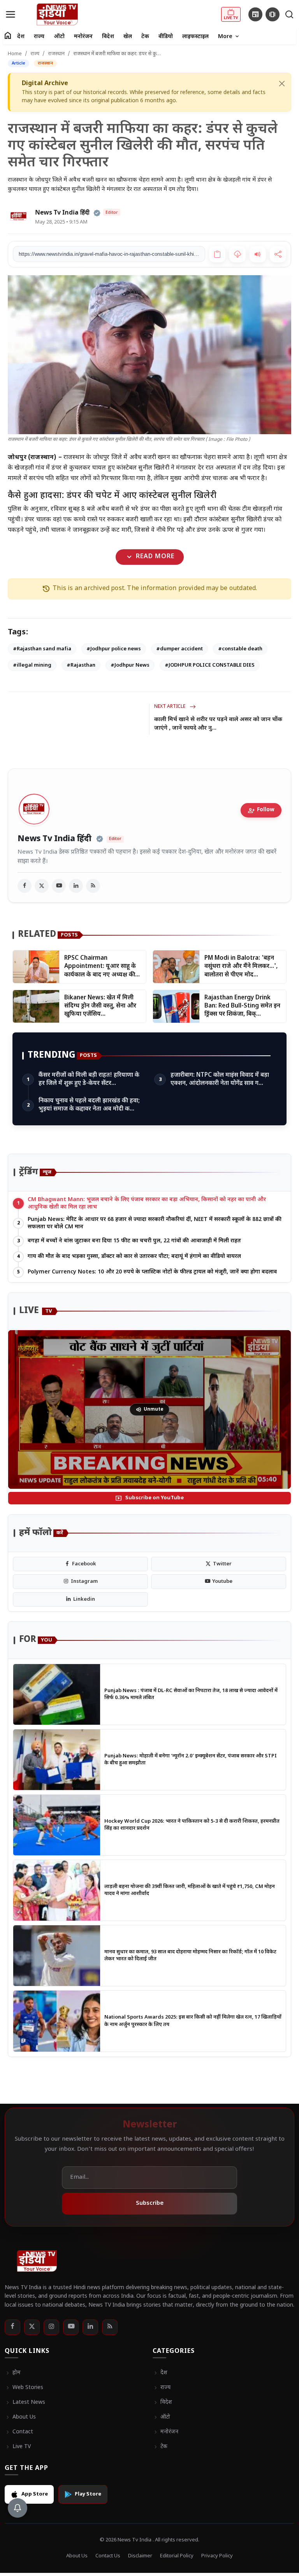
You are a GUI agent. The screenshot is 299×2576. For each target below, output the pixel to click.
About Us (20, 2417)
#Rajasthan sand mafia (42, 649)
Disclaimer (140, 2556)
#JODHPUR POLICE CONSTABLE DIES (210, 665)
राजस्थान (56, 54)
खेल (128, 37)
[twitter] (42, 886)
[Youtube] (71, 2327)
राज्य (39, 37)
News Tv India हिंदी (55, 839)
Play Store (88, 2494)
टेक (145, 37)
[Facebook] (12, 2327)
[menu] (11, 14)
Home (15, 54)
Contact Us (108, 2556)
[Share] (278, 254)
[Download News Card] (237, 254)
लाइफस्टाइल (195, 37)
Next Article (170, 707)
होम (13, 2373)
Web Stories (24, 2388)
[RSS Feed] (93, 886)
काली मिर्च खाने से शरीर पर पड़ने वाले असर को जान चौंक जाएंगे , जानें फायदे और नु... (218, 724)
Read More (149, 557)
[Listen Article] (258, 254)
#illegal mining (32, 665)
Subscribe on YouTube (149, 1498)
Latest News (25, 2403)
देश (21, 37)
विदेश (108, 37)
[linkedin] (76, 886)
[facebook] (25, 886)
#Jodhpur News (130, 665)
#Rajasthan (81, 665)
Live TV (18, 2447)
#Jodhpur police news (114, 649)
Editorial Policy (177, 2556)
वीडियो (166, 37)
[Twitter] (32, 2327)
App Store (35, 2494)
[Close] (282, 84)
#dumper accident (179, 649)
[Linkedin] (90, 2327)
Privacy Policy (217, 2556)
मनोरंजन (83, 37)
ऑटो (59, 37)
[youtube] (59, 886)
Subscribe (150, 2203)
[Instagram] (51, 2327)
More (229, 37)
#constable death (240, 649)
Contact (19, 2432)
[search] (289, 14)
